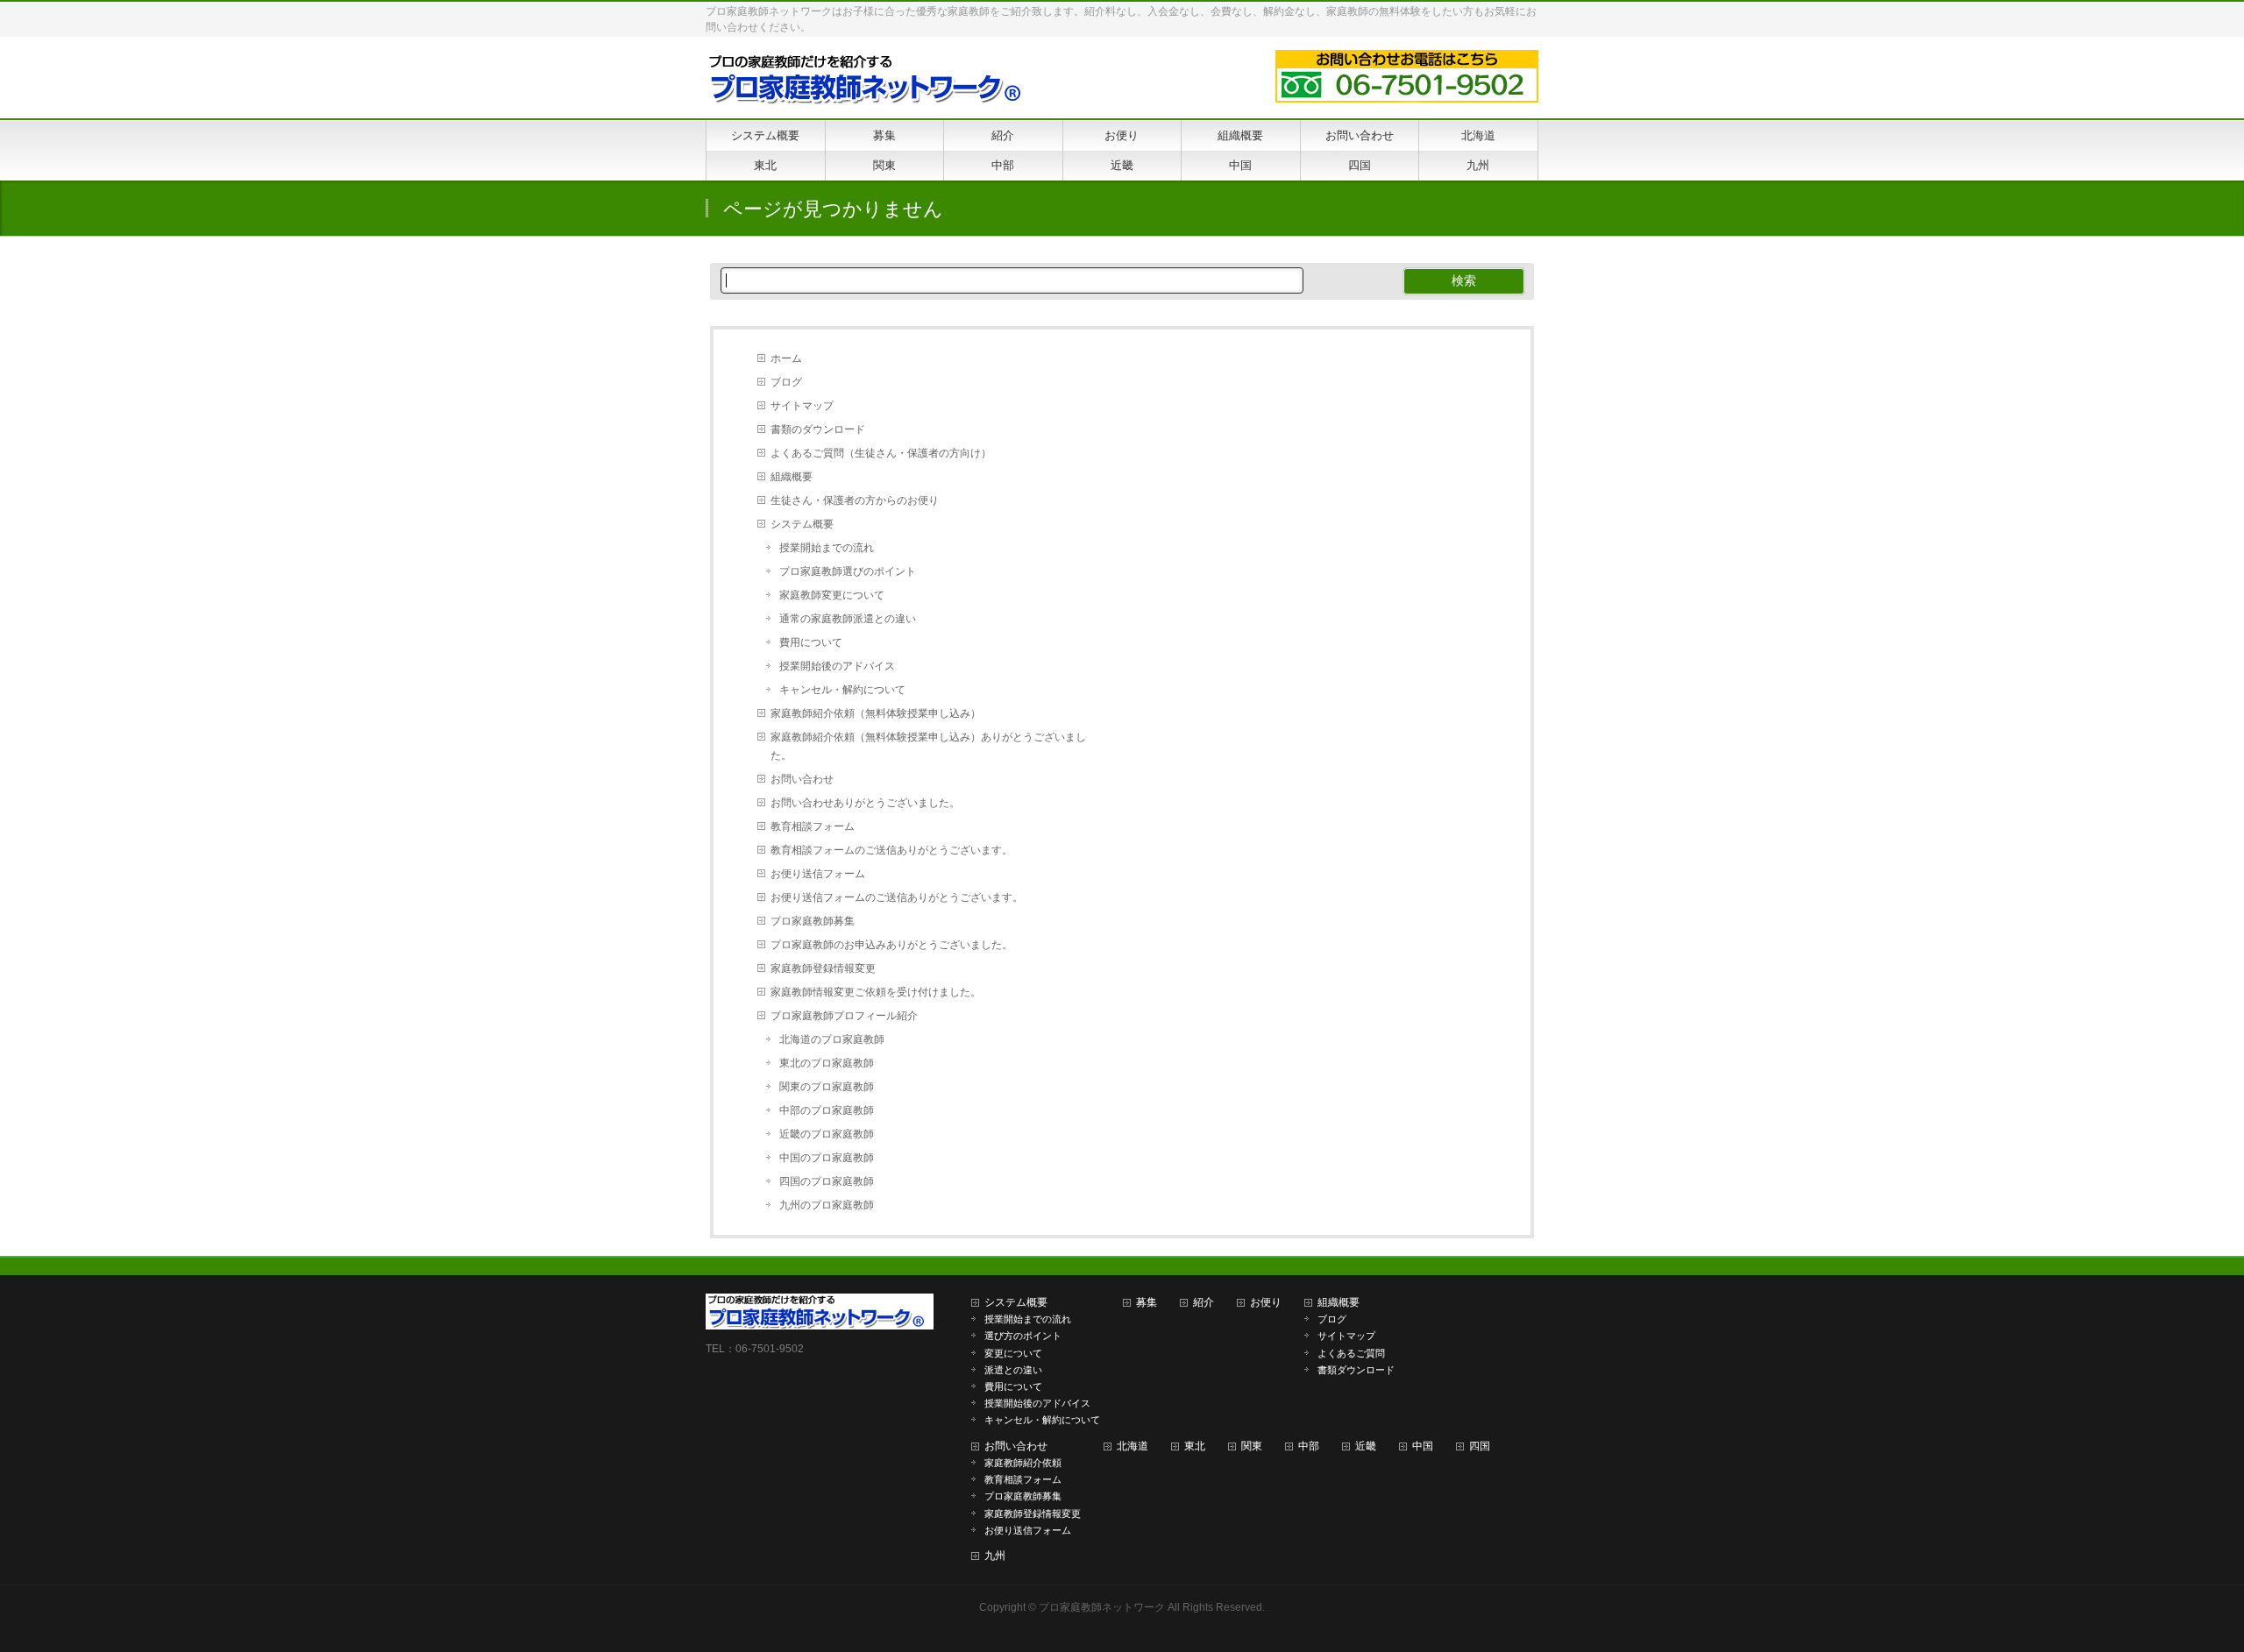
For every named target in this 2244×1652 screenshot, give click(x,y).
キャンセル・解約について (842, 690)
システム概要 (802, 524)
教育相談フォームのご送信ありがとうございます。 (891, 850)
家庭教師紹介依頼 (1023, 1463)
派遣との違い (1013, 1370)
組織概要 (792, 477)
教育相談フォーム (813, 826)
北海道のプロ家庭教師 (832, 1039)
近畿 (1366, 1446)
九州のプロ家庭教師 (827, 1205)
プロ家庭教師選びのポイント (848, 571)
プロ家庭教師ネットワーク (1102, 1607)
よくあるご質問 (1351, 1353)
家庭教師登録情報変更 (823, 968)
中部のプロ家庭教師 (827, 1110)
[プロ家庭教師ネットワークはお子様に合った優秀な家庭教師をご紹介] (870, 85)
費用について (811, 642)
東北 (1195, 1446)
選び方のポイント (1023, 1336)
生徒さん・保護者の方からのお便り (855, 500)
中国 (1423, 1446)
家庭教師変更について (832, 595)
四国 (1480, 1446)
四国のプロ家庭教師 (827, 1181)
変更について (1013, 1353)
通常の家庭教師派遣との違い (848, 619)
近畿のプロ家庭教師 (827, 1134)
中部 (1309, 1446)
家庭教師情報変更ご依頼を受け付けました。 (876, 992)
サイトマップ (802, 406)
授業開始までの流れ (827, 548)
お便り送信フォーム (818, 874)
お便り (1266, 1302)
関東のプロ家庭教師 (827, 1087)
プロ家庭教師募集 (813, 921)
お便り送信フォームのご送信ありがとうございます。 (897, 897)
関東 (1252, 1446)
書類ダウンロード (1356, 1370)
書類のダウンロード (818, 429)
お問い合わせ (802, 779)
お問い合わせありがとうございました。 (865, 803)
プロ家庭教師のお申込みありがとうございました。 (891, 945)
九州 (995, 1556)
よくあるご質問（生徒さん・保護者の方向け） (881, 453)
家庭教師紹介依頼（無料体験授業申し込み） (876, 713)
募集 (1147, 1302)
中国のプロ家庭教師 (827, 1158)
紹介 (1204, 1302)
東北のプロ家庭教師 (827, 1063)
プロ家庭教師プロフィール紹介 (844, 1016)
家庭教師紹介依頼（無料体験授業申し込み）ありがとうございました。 (928, 746)
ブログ (786, 382)
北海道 (1133, 1446)
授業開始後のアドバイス (837, 666)
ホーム (786, 358)
